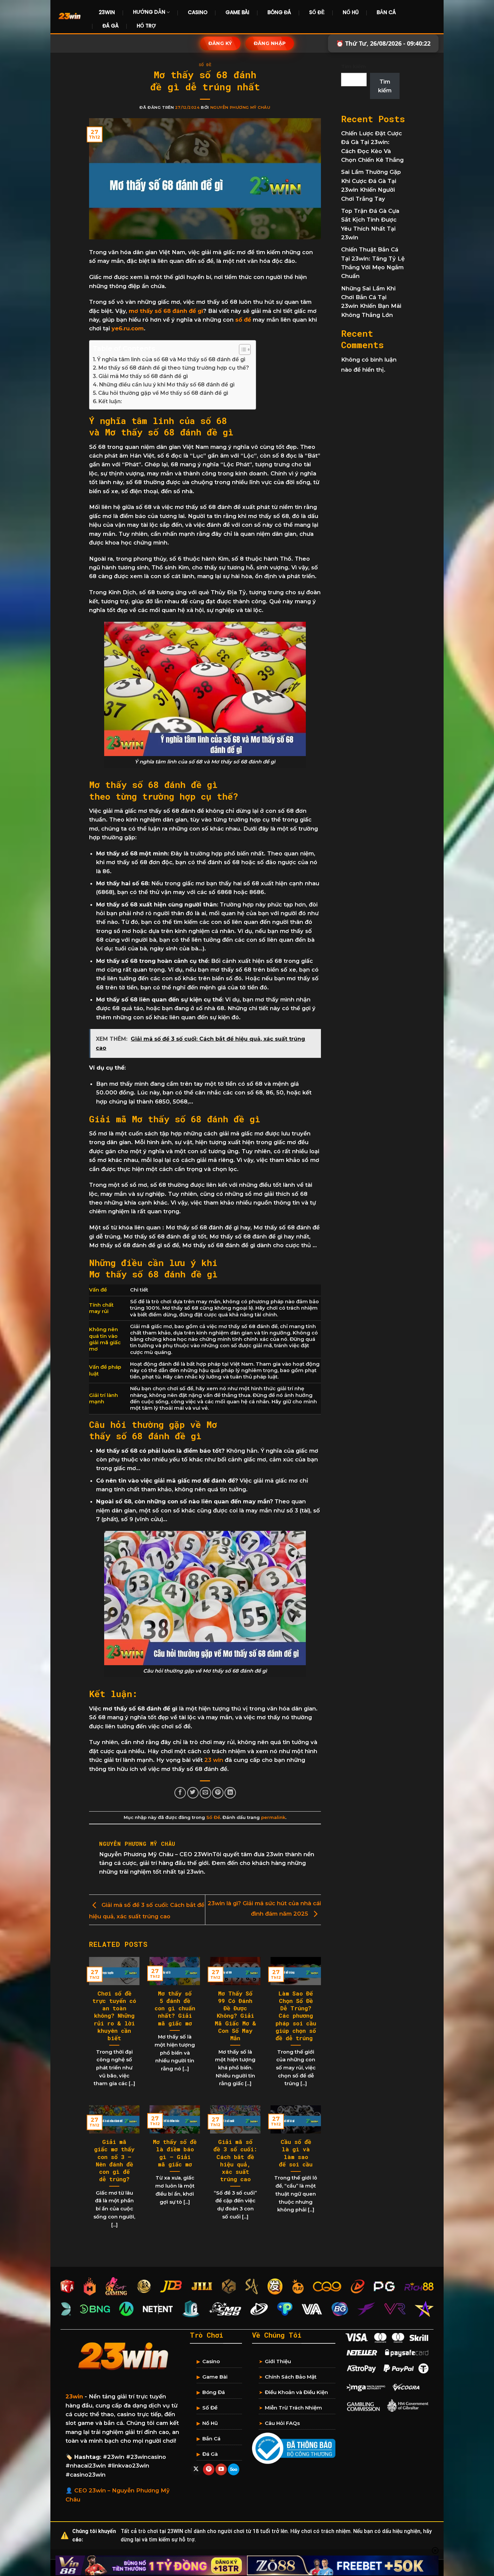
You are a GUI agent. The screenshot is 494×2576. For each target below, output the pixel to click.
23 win (214, 1760)
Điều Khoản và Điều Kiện (296, 2392)
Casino (198, 12)
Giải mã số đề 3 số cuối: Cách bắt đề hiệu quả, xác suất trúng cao (235, 2161)
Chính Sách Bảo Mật (291, 2377)
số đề (243, 320)
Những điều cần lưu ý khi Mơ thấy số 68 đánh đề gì (167, 385)
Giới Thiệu (278, 2361)
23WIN (107, 12)
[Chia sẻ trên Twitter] (193, 1793)
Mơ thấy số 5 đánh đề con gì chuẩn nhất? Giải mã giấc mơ (175, 2008)
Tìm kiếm (354, 66)
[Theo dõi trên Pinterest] (209, 2469)
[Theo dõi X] (196, 2469)
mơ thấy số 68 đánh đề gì (165, 311)
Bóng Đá (279, 12)
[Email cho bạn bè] (205, 1793)
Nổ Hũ (351, 12)
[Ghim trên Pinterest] (218, 1793)
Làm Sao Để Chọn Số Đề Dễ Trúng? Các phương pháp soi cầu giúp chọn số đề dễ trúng (296, 2016)
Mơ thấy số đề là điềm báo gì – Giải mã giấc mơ (175, 2153)
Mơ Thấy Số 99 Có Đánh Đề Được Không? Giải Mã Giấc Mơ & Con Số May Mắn (235, 2016)
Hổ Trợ (146, 26)
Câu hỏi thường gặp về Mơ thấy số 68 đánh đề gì (163, 393)
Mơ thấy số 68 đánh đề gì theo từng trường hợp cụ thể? (174, 368)
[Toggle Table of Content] (241, 349)
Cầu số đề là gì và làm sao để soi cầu (296, 2153)
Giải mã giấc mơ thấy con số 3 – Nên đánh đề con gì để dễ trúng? (114, 2161)
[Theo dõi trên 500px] (234, 2469)
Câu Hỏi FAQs (282, 2423)
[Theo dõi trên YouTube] (221, 2469)
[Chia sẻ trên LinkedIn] (230, 1793)
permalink (273, 1817)
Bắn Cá (386, 12)
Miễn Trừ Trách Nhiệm (293, 2408)
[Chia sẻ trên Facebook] (180, 1793)
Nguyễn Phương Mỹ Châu (240, 107)
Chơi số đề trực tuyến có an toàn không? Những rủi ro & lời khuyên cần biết (114, 2016)
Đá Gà (111, 26)
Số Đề (317, 12)
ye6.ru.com (128, 328)
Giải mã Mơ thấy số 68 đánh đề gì (143, 376)
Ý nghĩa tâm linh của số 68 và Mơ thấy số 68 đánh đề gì (171, 359)
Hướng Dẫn (149, 12)
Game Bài (237, 12)
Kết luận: (110, 401)
